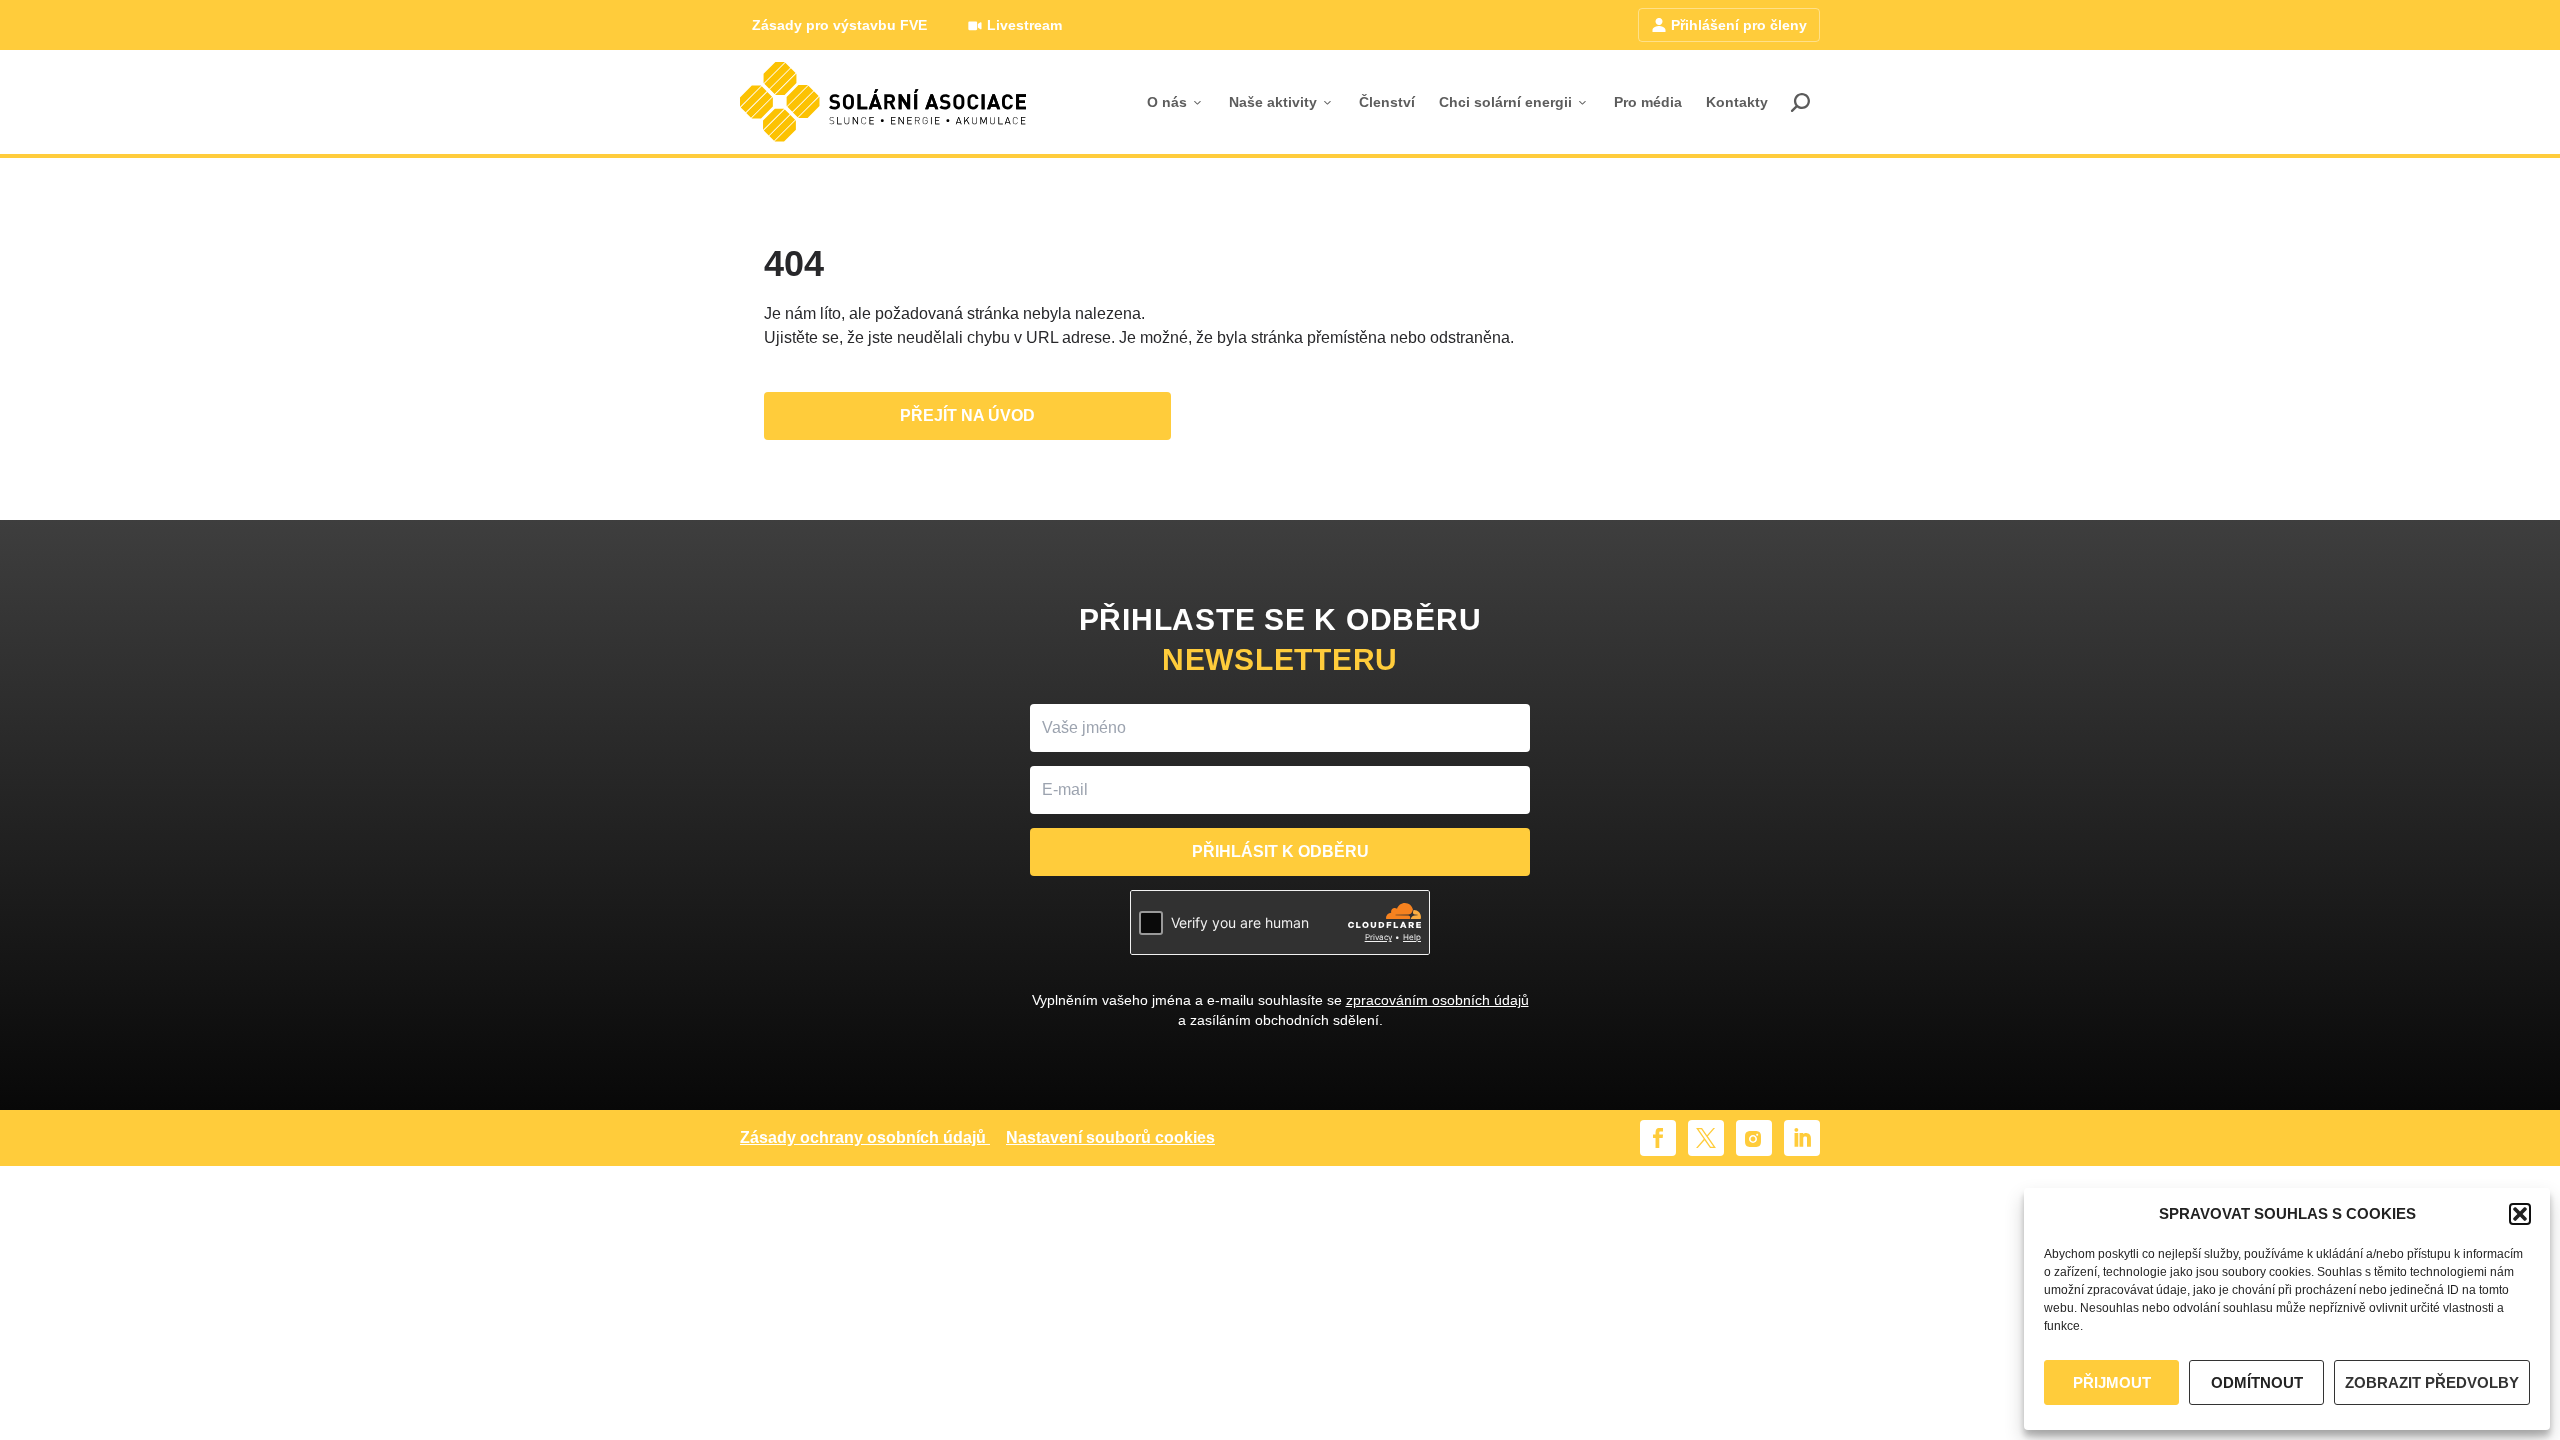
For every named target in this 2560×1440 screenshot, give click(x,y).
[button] (2520, 1214)
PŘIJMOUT (2112, 1382)
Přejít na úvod (967, 415)
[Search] (1800, 102)
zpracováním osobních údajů (1437, 1000)
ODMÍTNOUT (2257, 1382)
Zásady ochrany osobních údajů (863, 1137)
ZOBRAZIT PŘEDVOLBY (2432, 1382)
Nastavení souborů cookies (1110, 1137)
